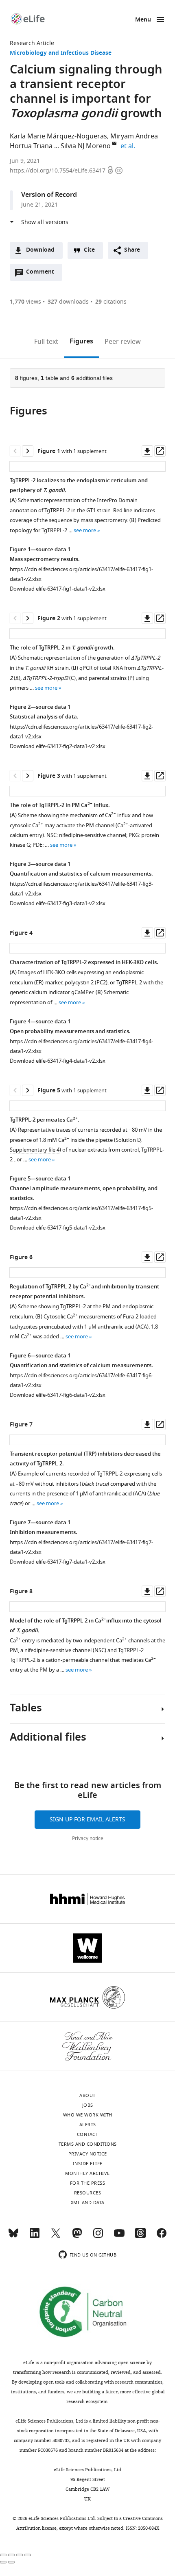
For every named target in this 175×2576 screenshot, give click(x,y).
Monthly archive (87, 2173)
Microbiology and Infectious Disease (61, 53)
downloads (68, 302)
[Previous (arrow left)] (3, 2562)
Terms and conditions (88, 2144)
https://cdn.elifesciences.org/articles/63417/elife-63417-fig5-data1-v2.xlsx (81, 1213)
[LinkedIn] (35, 2237)
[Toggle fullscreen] (20, 2555)
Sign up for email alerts (87, 1820)
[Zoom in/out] (28, 2555)
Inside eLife (88, 2164)
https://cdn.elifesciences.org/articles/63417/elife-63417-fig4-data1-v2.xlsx (81, 1046)
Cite (89, 250)
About (87, 2095)
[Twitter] (56, 2237)
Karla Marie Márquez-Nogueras (58, 136)
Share (132, 250)
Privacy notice (88, 1838)
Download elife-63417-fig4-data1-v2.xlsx (58, 1061)
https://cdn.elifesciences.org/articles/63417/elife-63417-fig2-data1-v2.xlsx (81, 732)
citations (111, 302)
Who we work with (88, 2115)
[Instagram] (98, 2237)
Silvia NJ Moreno (86, 146)
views (25, 302)
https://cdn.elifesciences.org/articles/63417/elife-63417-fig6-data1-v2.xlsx (81, 1380)
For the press (88, 2183)
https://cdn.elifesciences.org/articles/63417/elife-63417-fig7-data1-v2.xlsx (81, 1547)
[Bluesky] (13, 2237)
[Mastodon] (77, 2237)
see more (85, 530)
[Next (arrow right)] (11, 2562)
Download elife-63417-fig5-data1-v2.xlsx (58, 1228)
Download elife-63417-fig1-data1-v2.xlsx (58, 589)
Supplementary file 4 (35, 1150)
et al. (129, 146)
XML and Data (88, 2203)
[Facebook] (162, 2237)
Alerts (88, 2125)
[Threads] (140, 2237)
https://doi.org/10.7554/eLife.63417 (58, 171)
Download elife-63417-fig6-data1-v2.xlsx (58, 1395)
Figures (81, 342)
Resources (88, 2193)
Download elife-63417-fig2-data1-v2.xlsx (58, 746)
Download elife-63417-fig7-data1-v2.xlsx (58, 1562)
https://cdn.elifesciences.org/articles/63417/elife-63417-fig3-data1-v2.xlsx (81, 889)
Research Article (32, 43)
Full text (46, 342)
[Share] (11, 2555)
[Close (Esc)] (3, 2555)
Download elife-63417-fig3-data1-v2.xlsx (58, 903)
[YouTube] (119, 2237)
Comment (43, 274)
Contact (88, 2134)
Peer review (123, 342)
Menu (143, 20)
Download (40, 250)
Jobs (88, 2105)
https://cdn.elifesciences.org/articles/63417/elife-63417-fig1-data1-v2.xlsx (81, 574)
